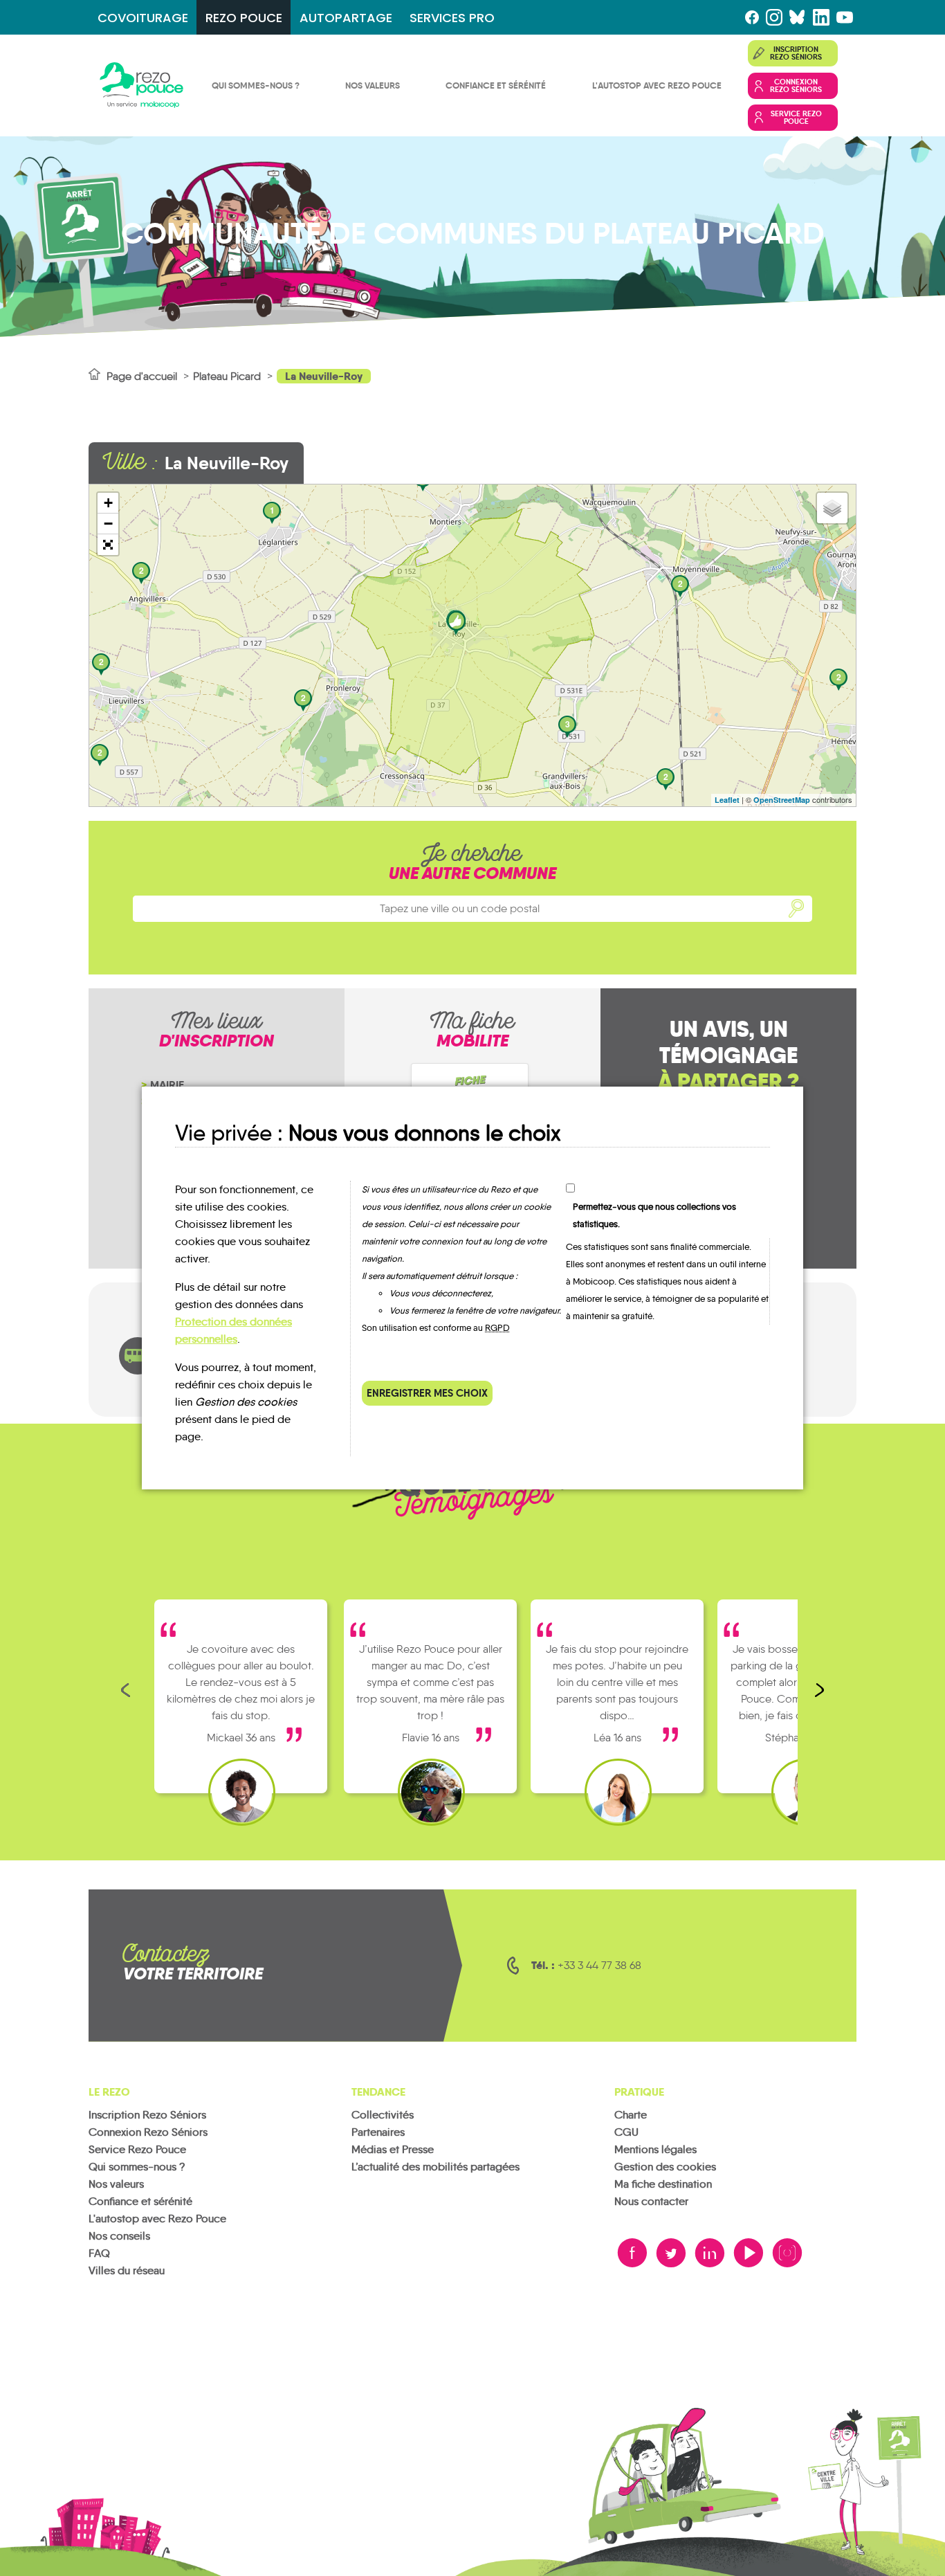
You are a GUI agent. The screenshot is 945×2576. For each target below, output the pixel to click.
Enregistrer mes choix (427, 1393)
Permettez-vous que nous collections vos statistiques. (654, 1215)
